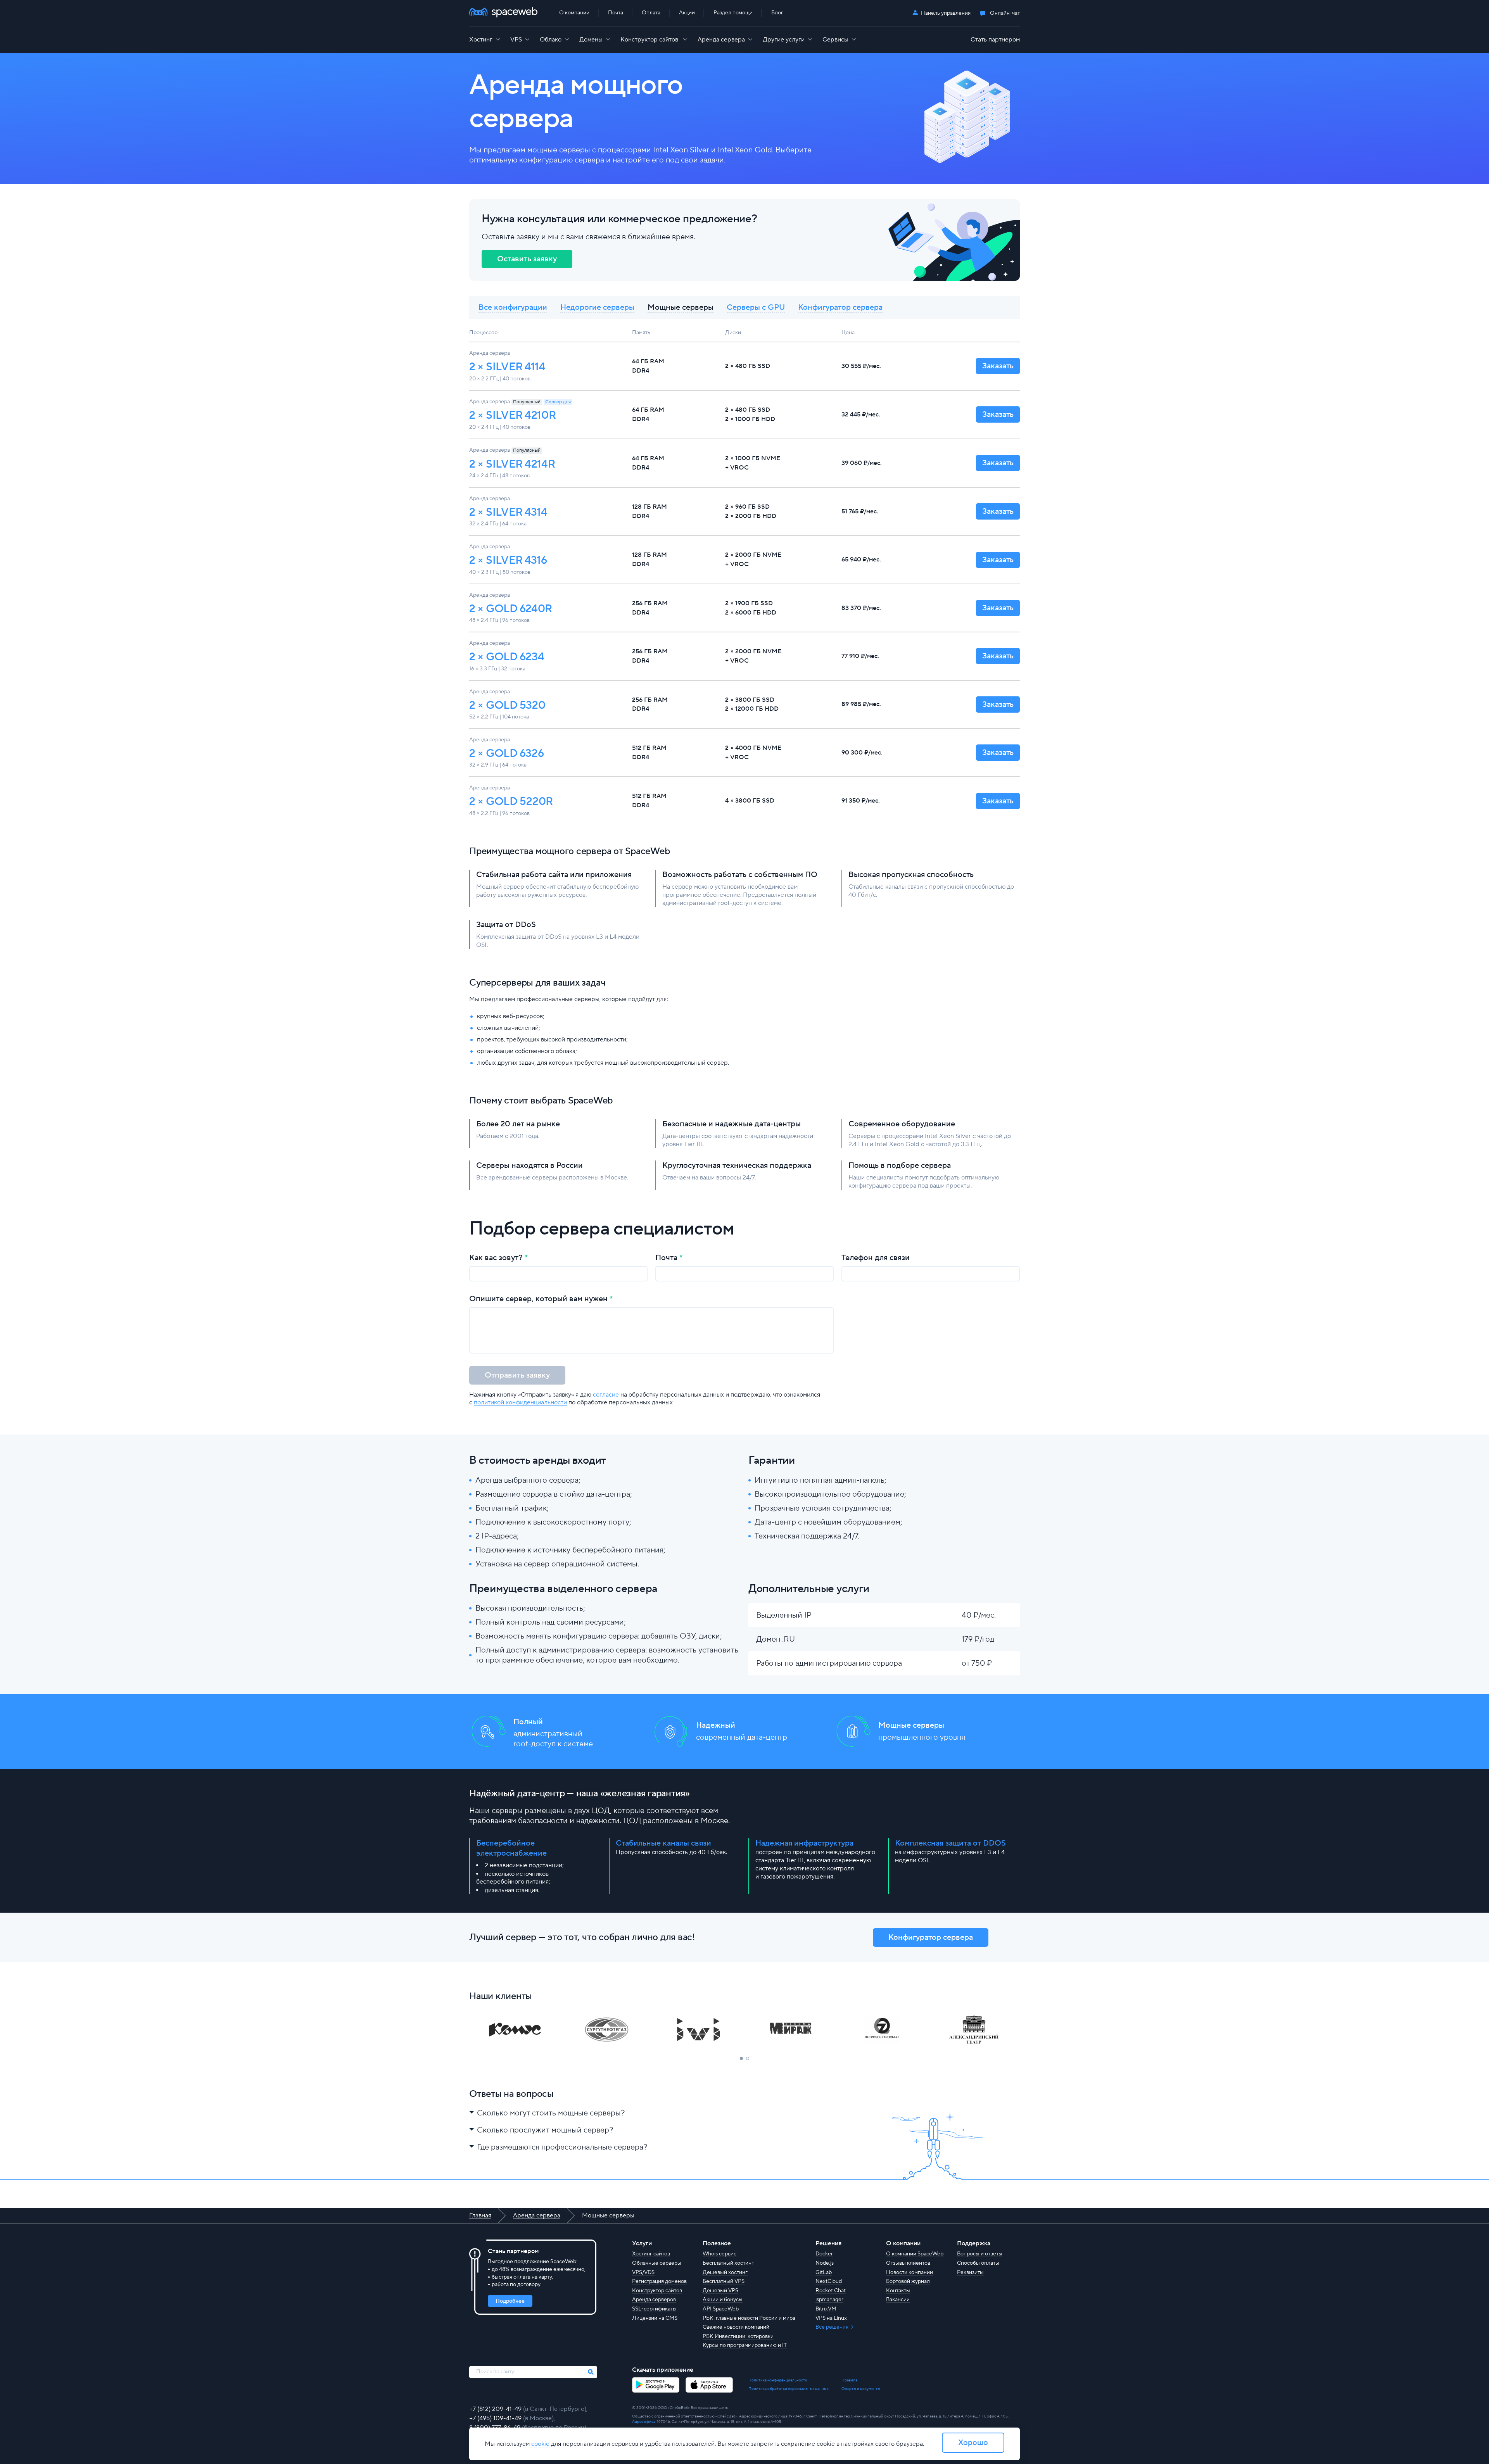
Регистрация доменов (659, 2281)
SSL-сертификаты (654, 2309)
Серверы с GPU (756, 307)
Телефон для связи (876, 1258)
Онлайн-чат (1005, 13)
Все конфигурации (513, 307)
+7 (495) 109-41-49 (496, 2418)
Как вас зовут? (496, 1258)
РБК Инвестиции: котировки (738, 2336)
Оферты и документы (861, 2389)
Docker (824, 2254)
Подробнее (510, 2301)
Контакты (898, 2291)
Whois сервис (719, 2254)
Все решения (833, 2327)
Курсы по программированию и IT (745, 2345)
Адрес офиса (644, 2422)
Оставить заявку (527, 259)
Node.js (825, 2263)
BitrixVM (826, 2309)
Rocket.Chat (831, 2291)
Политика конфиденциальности (778, 2380)
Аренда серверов (654, 2300)
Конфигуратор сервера (840, 307)
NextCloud (829, 2281)
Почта (666, 1258)
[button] (741, 2058)
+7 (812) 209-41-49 (496, 2409)
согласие (606, 1395)
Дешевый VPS (720, 2291)
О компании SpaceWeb (915, 2254)
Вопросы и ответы (980, 2254)
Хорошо (973, 2443)
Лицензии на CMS (655, 2318)
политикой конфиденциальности (520, 1402)
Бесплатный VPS (724, 2281)
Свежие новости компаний (736, 2327)
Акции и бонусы (723, 2300)
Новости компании (909, 2272)
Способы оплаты (978, 2263)
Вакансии (898, 2300)
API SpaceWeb (721, 2309)
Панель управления (946, 13)
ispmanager (829, 2300)
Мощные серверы (681, 307)
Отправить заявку (517, 1375)
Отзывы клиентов (908, 2263)
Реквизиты (970, 2272)
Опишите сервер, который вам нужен (538, 1299)
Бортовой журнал (908, 2281)
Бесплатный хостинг (728, 2263)
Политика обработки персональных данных (789, 2389)
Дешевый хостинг (725, 2272)
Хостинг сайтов (651, 2254)
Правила (849, 2380)
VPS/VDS (643, 2272)
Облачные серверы (657, 2263)
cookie (540, 2444)
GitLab (824, 2272)
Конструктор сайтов (657, 2291)
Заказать (998, 366)
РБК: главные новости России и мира (749, 2318)
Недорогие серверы (597, 307)
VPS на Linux (831, 2318)
